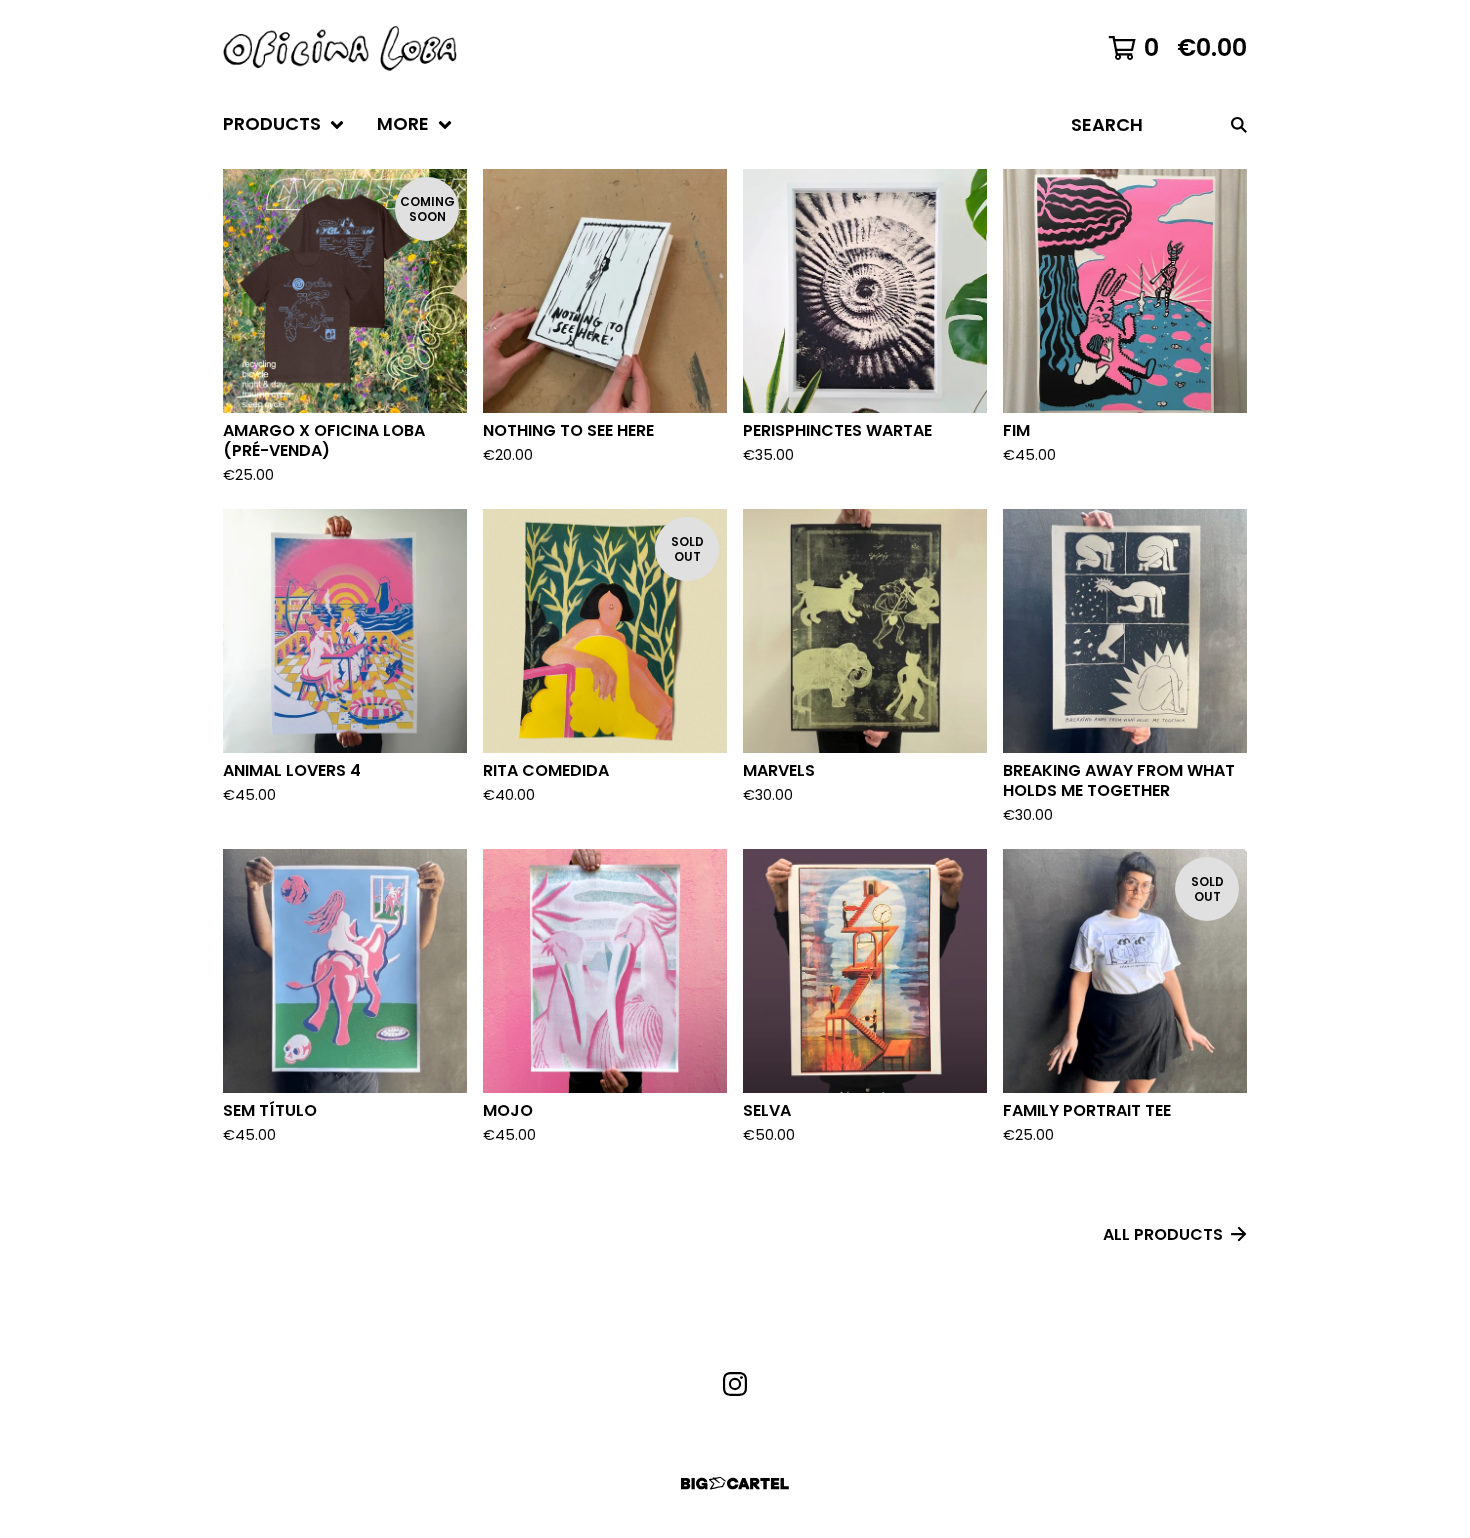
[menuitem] (284, 124)
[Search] (1239, 124)
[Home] (340, 48)
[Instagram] (735, 1384)
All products (1163, 1234)
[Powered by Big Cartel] (735, 1483)
